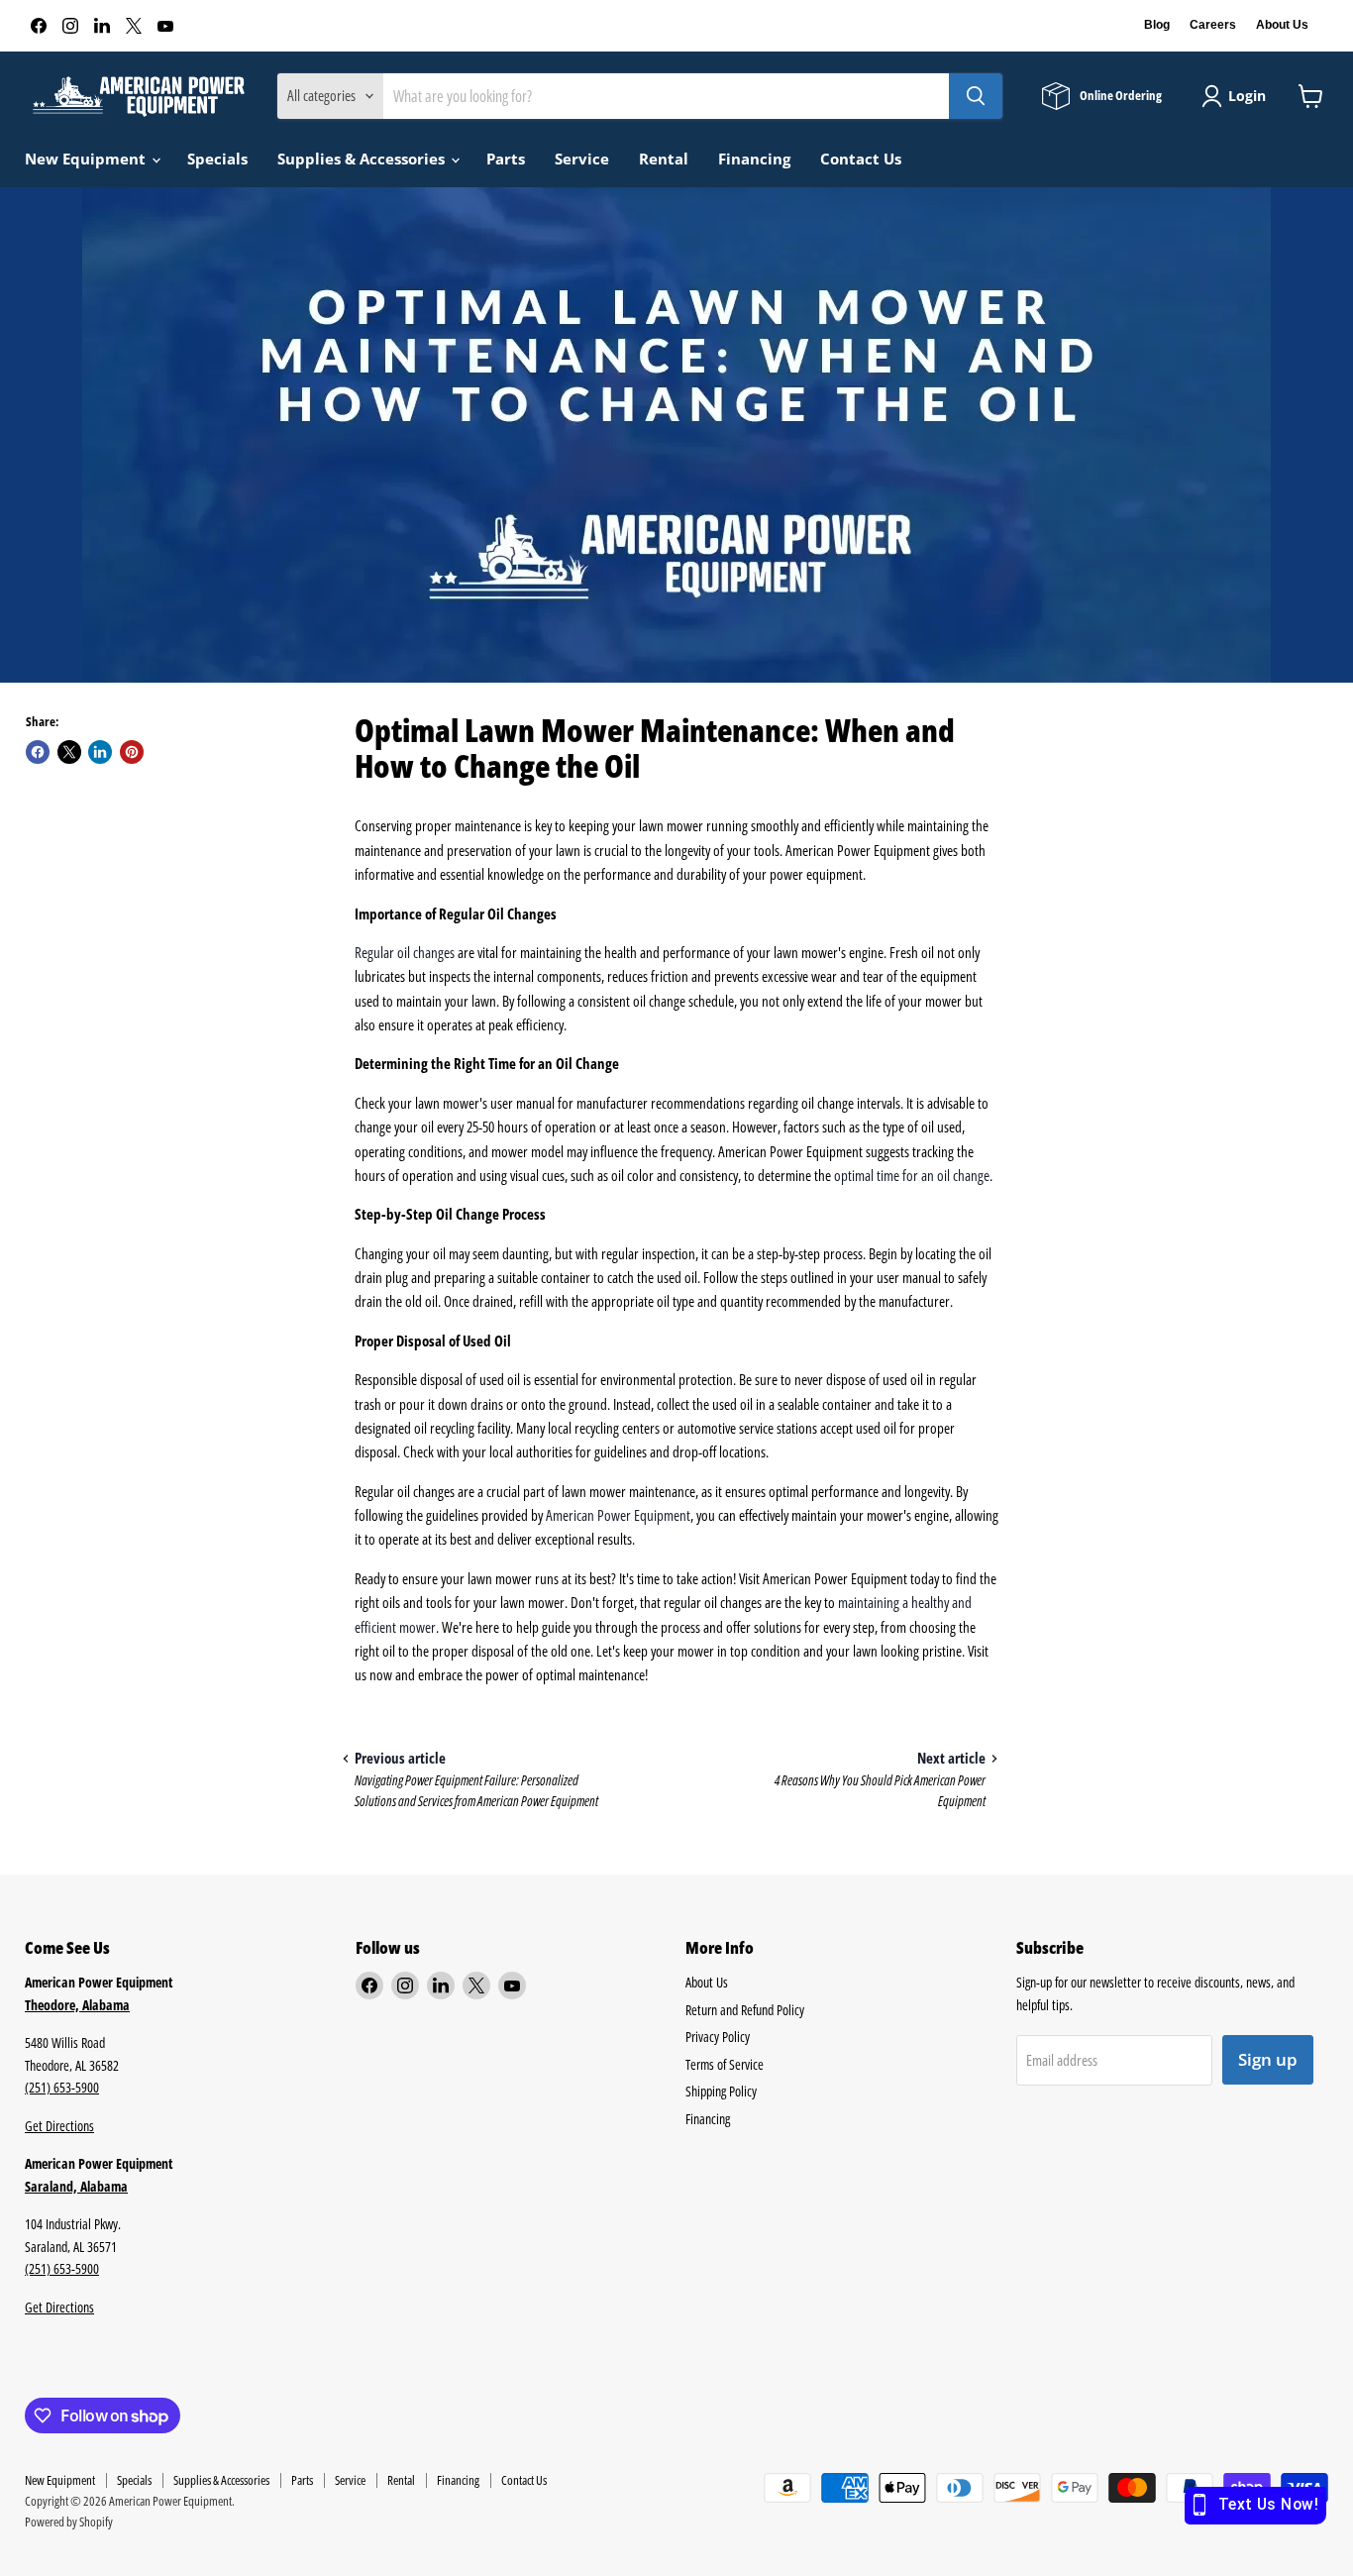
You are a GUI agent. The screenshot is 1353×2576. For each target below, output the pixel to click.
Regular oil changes (405, 952)
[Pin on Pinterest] (132, 752)
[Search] (976, 96)
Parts (506, 159)
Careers (1213, 25)
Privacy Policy (718, 2037)
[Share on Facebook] (38, 752)
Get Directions (59, 2126)
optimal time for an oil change (912, 1175)
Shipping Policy (721, 2091)
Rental (664, 159)
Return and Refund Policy (745, 2010)
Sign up (1268, 2059)
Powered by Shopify (69, 2522)
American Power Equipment (618, 1515)
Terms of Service (725, 2064)
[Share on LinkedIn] (100, 752)
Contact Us (861, 159)
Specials (217, 159)
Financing (754, 159)
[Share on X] (69, 752)
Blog (1157, 25)
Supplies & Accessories (363, 159)
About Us (1282, 25)
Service (582, 159)
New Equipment (87, 159)
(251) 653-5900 (62, 2087)
